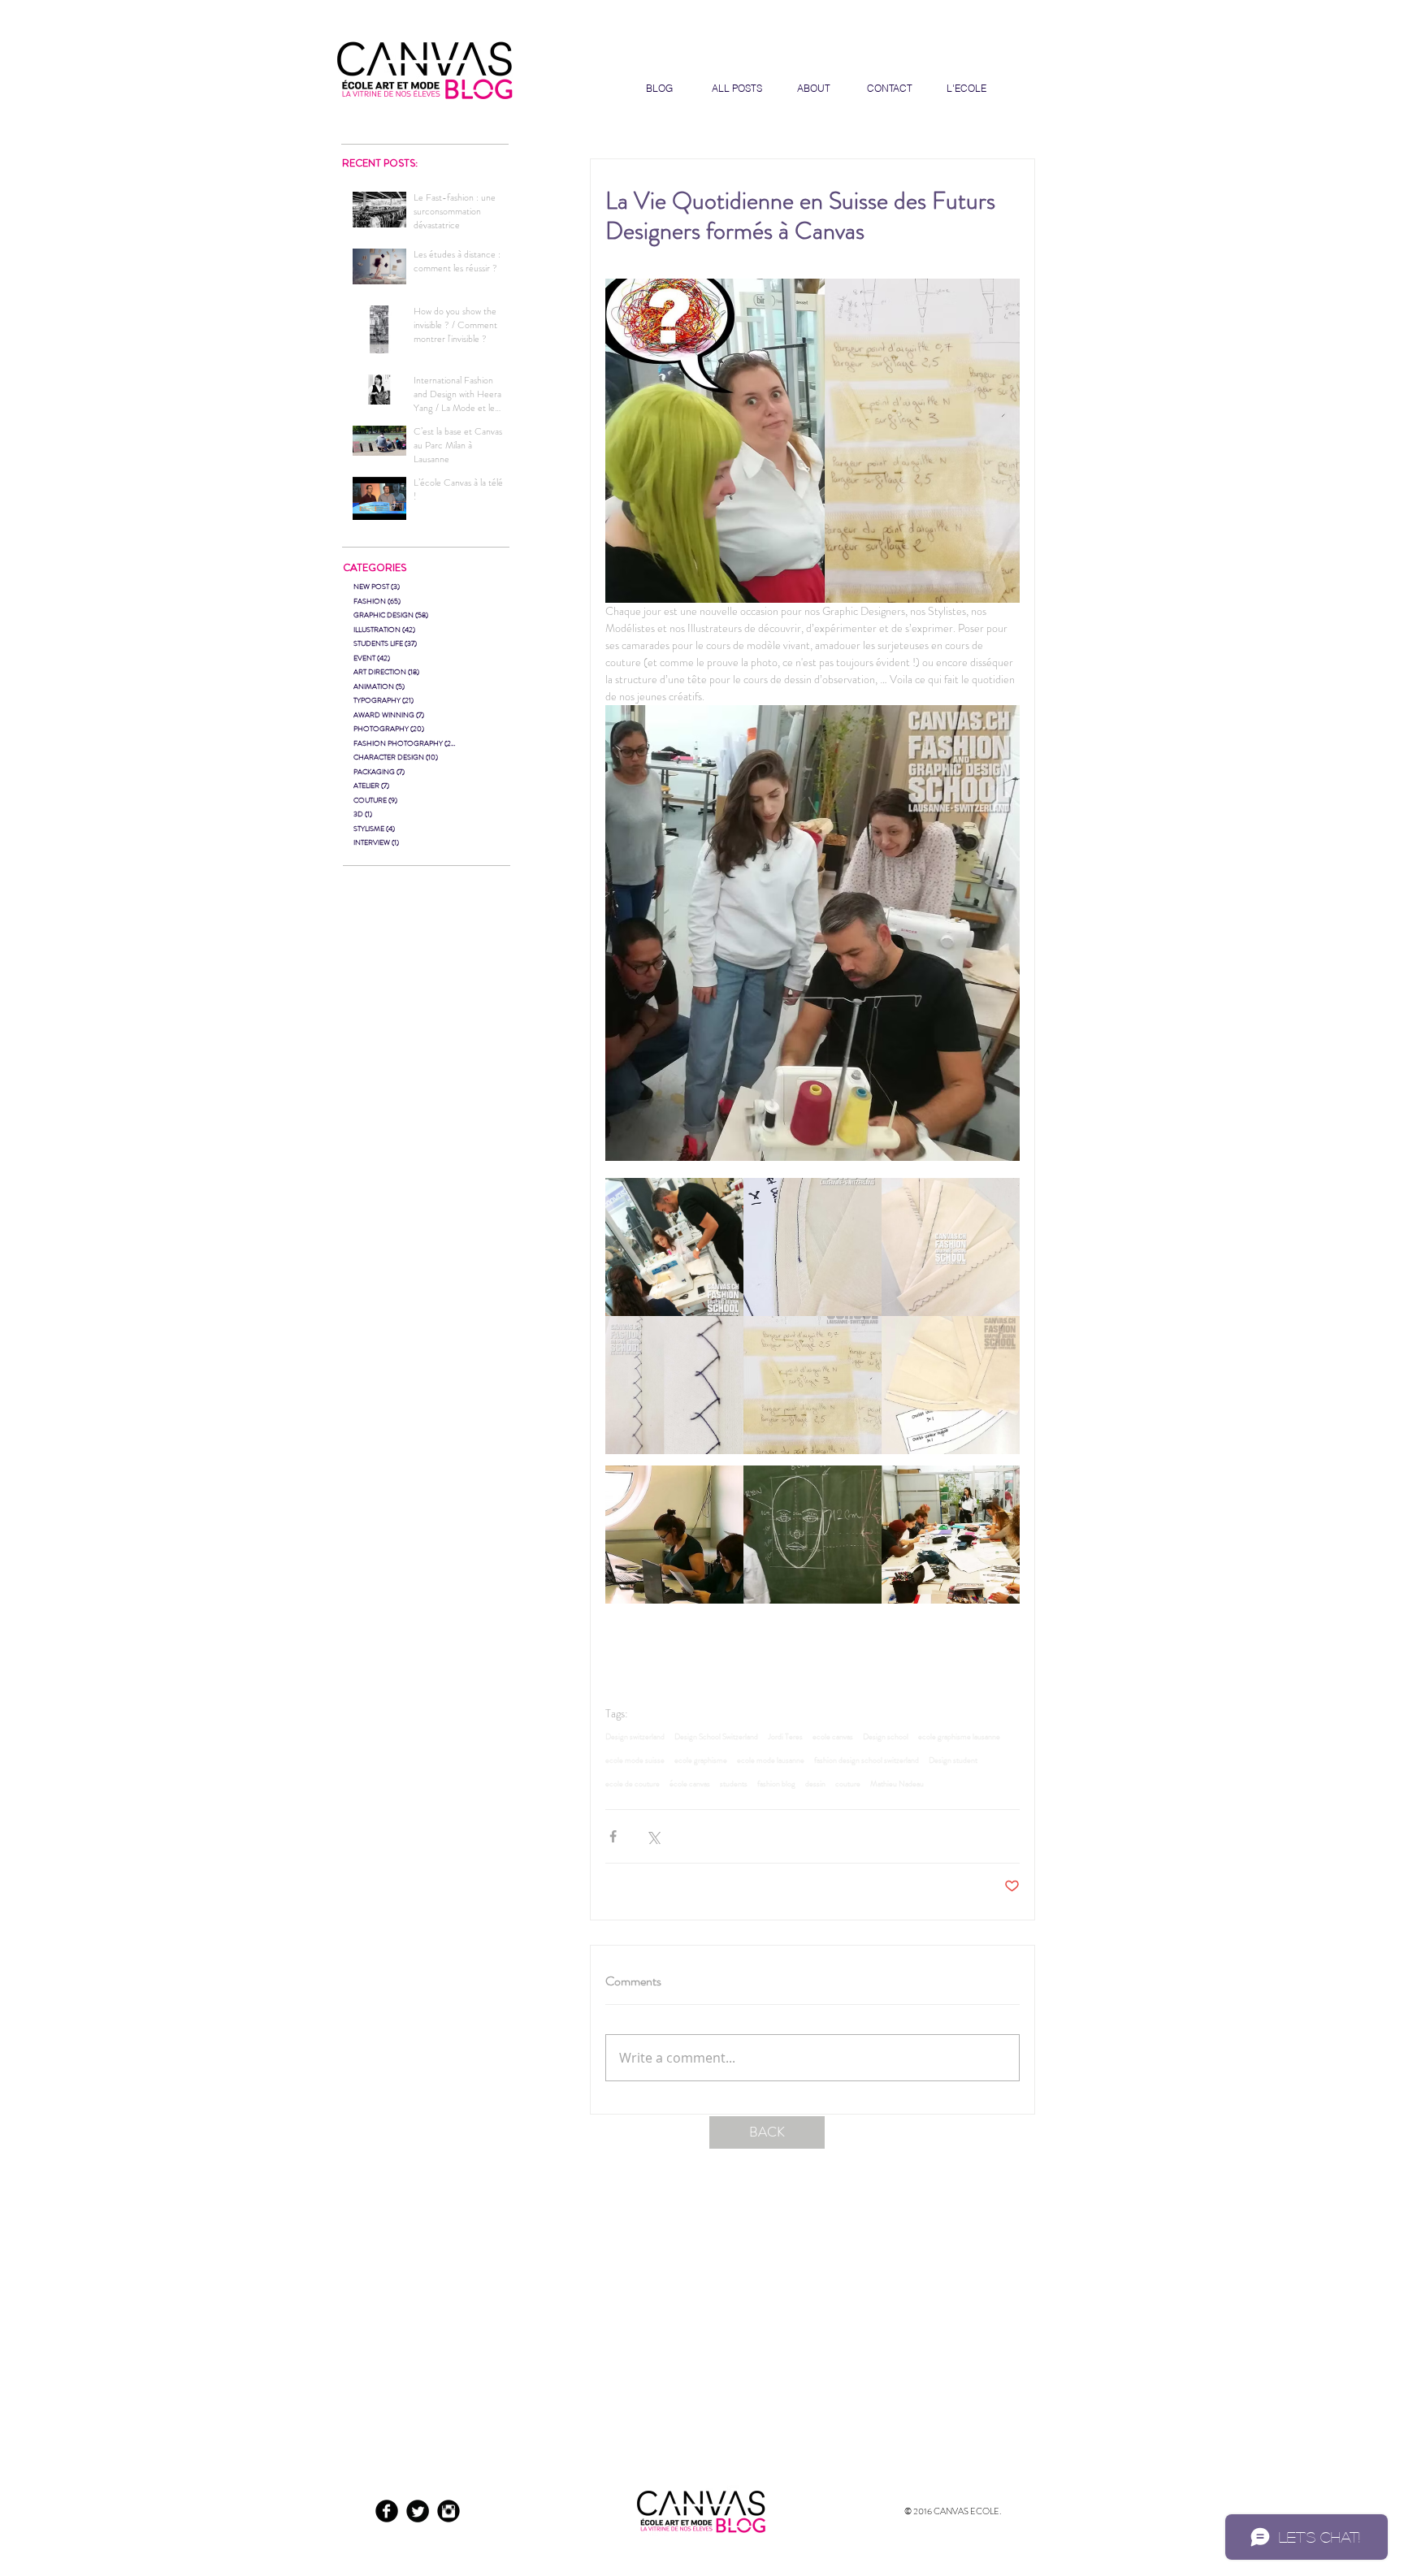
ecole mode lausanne (771, 1760)
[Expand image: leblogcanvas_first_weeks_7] (812, 1385)
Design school (886, 1737)
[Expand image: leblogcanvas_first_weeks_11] (812, 1247)
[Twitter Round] (418, 2511)
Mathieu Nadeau (897, 1784)
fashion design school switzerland (867, 1760)
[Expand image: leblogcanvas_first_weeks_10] (951, 1247)
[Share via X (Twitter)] (653, 1836)
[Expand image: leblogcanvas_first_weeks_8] (951, 1385)
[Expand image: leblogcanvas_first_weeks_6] (674, 1535)
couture (848, 1784)
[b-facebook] (387, 2511)
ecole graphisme (701, 1760)
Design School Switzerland (716, 1737)
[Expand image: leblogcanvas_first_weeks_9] (674, 1385)
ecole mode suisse (635, 1760)
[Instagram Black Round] (448, 2511)
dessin (815, 1784)
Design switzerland (635, 1737)
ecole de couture (633, 1784)
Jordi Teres (785, 1737)
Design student (953, 1760)
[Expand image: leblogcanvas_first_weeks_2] (951, 1535)
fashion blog (776, 1784)
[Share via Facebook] (613, 1836)
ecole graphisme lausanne (959, 1737)
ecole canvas (833, 1737)
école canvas (690, 1784)
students (734, 1784)
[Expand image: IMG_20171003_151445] (812, 1535)
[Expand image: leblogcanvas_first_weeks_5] (674, 1247)
